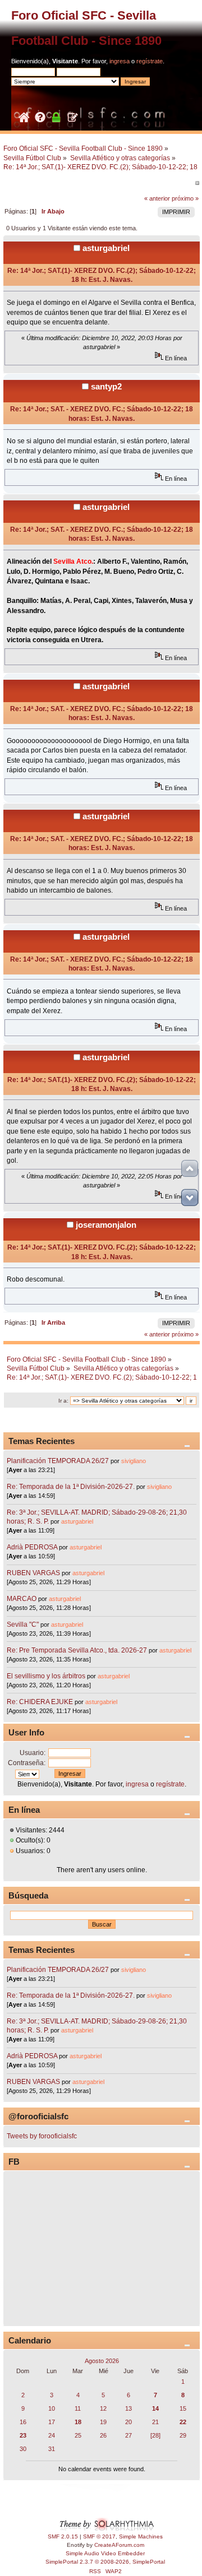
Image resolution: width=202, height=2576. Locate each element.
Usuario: (33, 1753)
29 (183, 2435)
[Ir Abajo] (190, 1198)
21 (155, 2422)
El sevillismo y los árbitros (46, 1676)
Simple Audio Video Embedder (105, 2553)
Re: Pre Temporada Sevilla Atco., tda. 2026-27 (77, 1650)
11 (78, 2408)
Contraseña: (27, 1763)
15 (183, 2408)
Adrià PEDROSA (32, 1547)
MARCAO (22, 1599)
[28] (155, 2435)
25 (78, 2435)
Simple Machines (141, 2536)
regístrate (150, 61)
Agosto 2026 (102, 2361)
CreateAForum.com (119, 2545)
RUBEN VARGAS (33, 1573)
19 (103, 2422)
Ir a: (63, 1401)
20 (128, 2422)
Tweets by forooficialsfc (42, 2136)
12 (103, 2408)
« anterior (157, 198)
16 (23, 2422)
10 (52, 2408)
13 (128, 2408)
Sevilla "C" (24, 1624)
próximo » (185, 198)
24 (52, 2435)
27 (128, 2435)
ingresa (120, 61)
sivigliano (134, 1461)
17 (52, 2422)
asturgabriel (106, 248)
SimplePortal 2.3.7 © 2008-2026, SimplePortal (105, 2562)
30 (23, 2449)
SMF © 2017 (99, 2536)
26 (103, 2435)
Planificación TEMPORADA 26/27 (58, 1461)
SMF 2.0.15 (63, 2536)
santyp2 (106, 386)
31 (52, 2449)
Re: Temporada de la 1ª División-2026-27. (71, 1487)
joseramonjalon (106, 1225)
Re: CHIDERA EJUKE (40, 1702)
